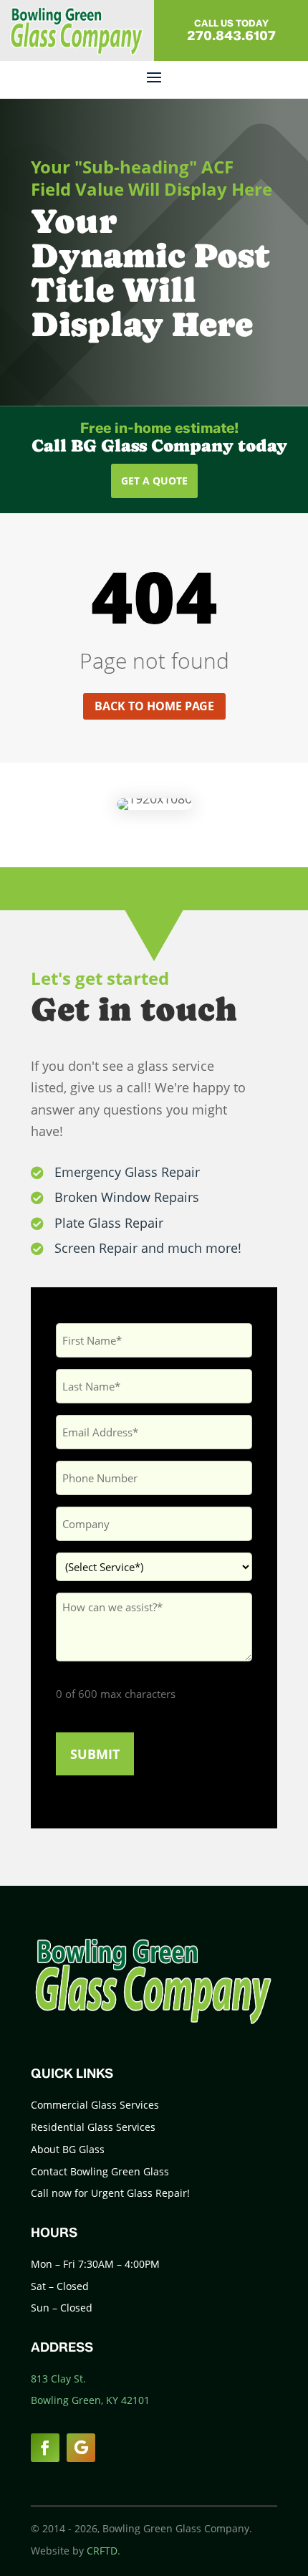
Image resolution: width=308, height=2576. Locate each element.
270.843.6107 (231, 36)
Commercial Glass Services (95, 2105)
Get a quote (154, 481)
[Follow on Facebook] (45, 2448)
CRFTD (102, 2551)
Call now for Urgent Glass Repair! (110, 2193)
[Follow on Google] (81, 2448)
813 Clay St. (58, 2379)
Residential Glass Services (93, 2127)
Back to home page (154, 706)
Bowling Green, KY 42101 (90, 2400)
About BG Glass (68, 2149)
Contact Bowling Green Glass (100, 2171)
